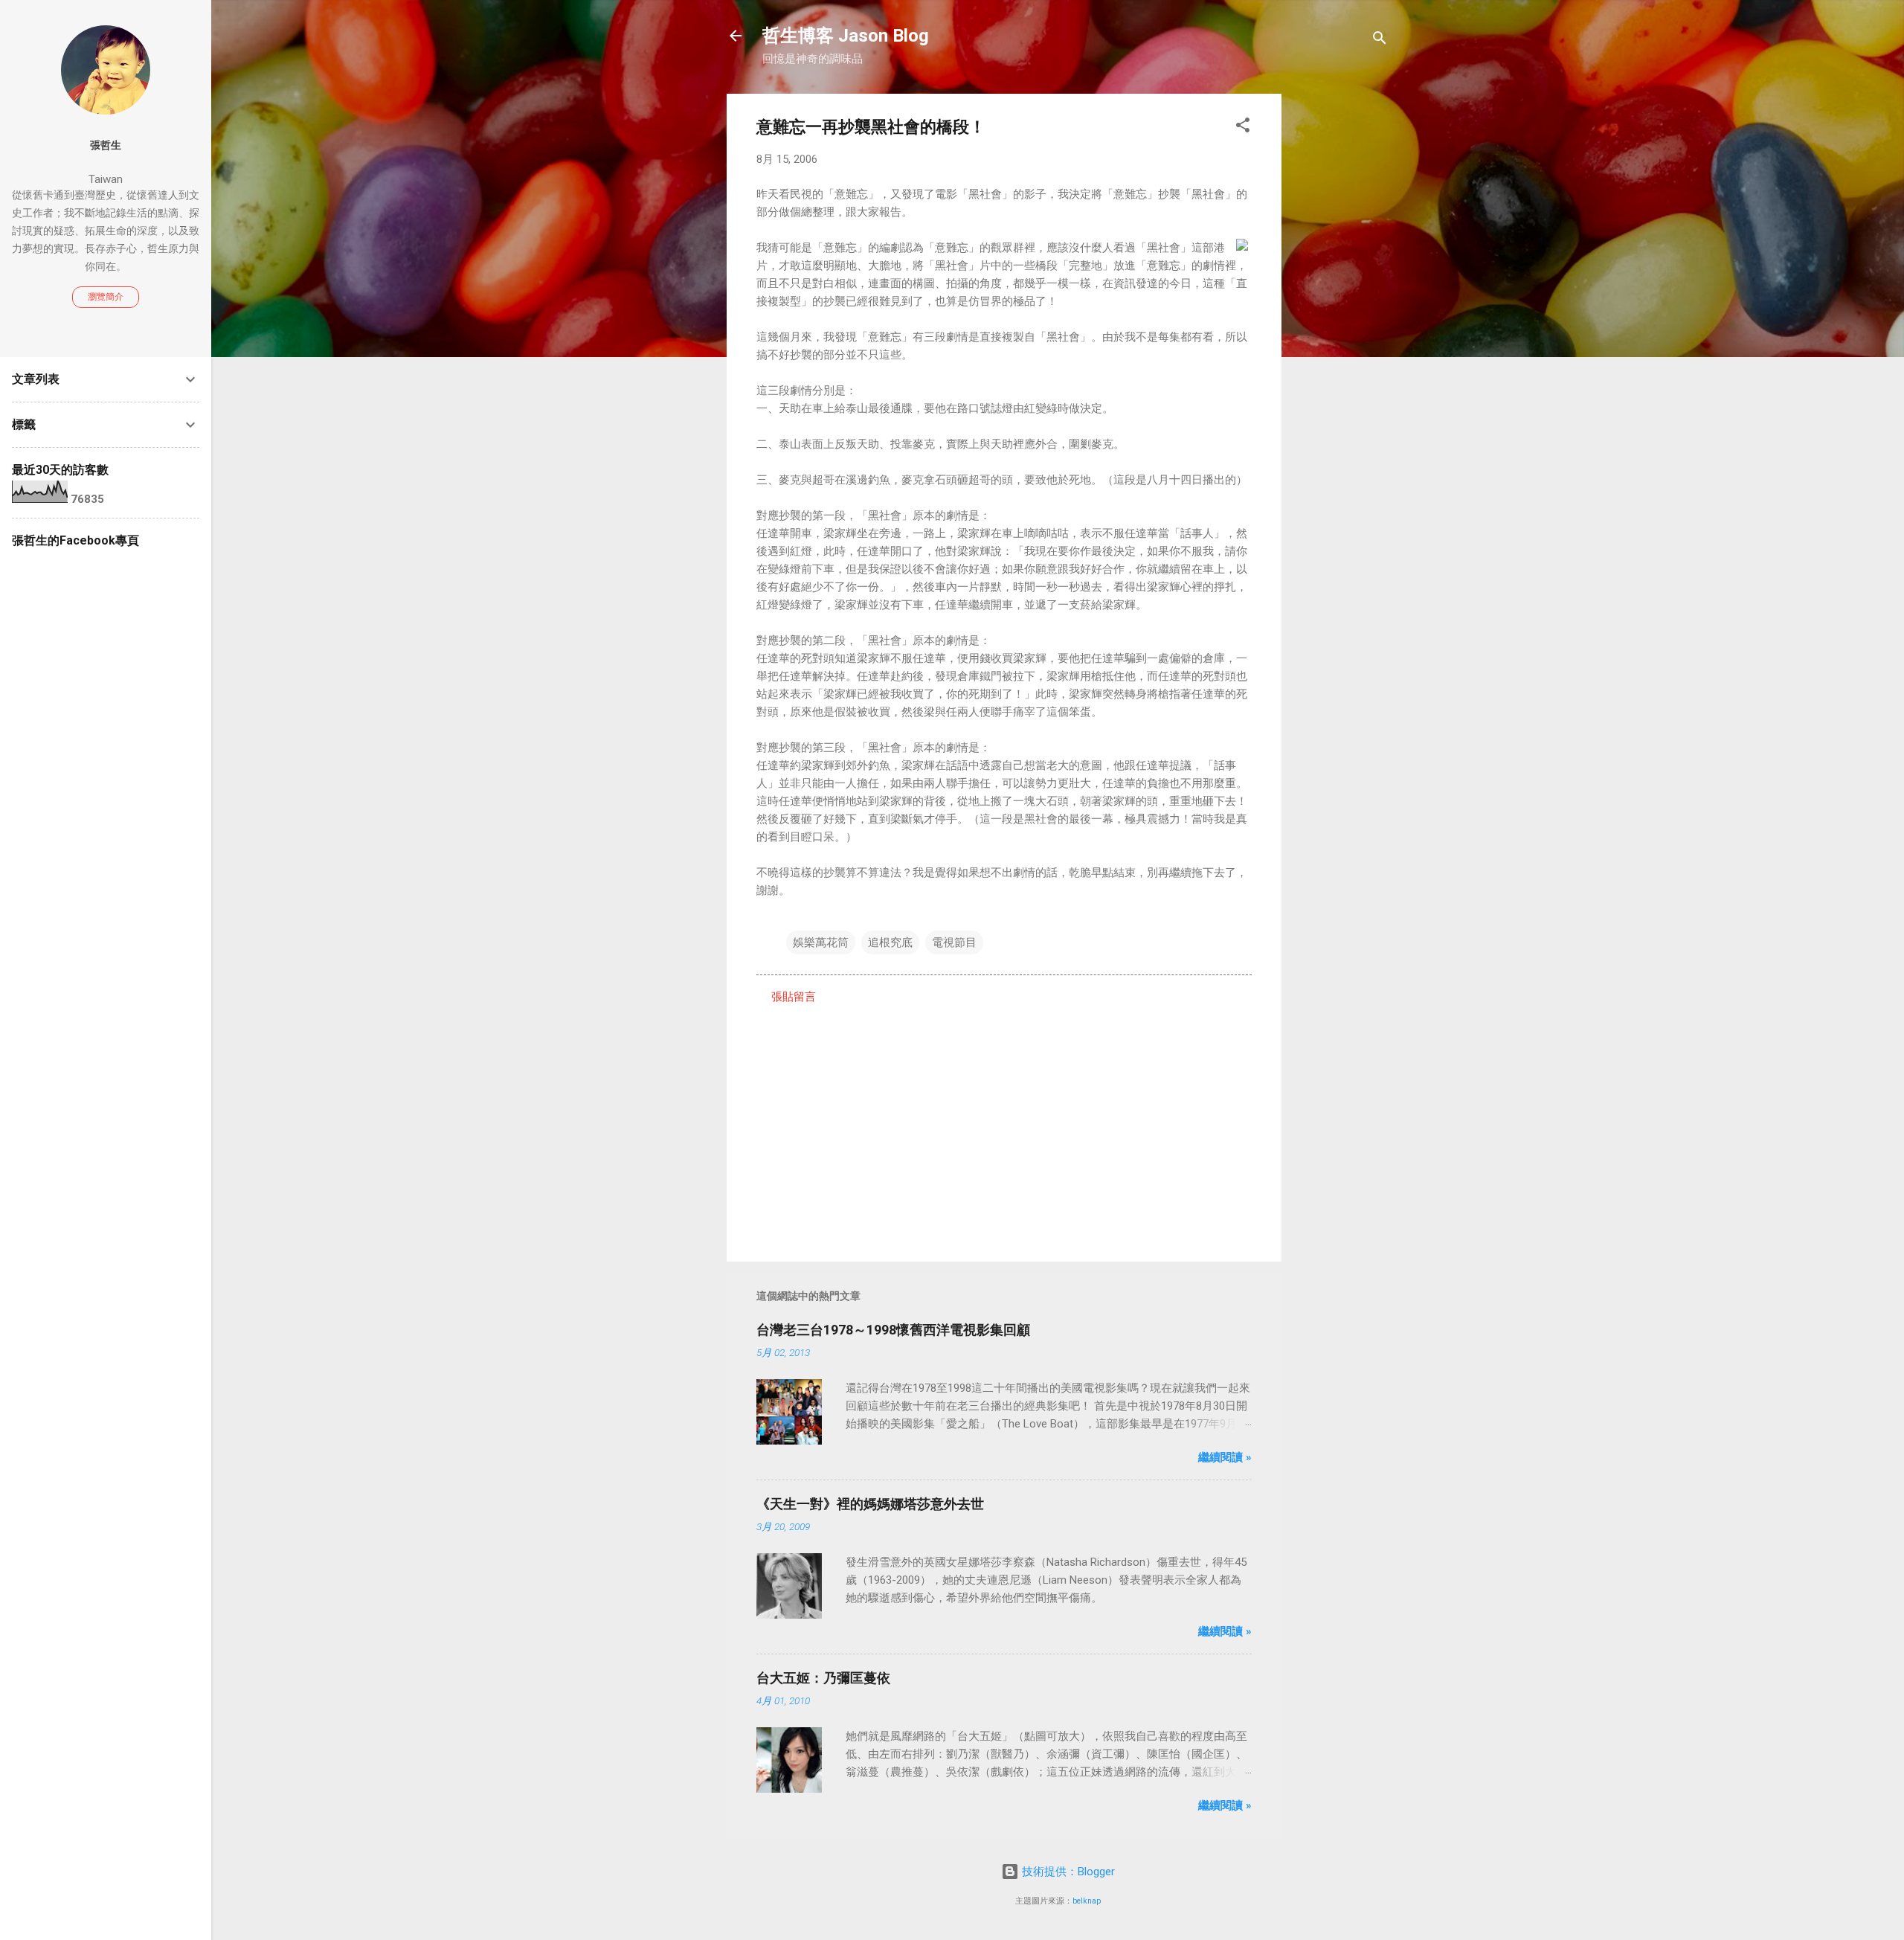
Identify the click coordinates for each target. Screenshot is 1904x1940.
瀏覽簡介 (106, 297)
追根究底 (890, 942)
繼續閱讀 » (1225, 1457)
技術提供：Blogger (1067, 1872)
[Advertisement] (1341, 317)
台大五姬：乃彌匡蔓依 (823, 1678)
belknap (1087, 1901)
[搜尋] (1380, 41)
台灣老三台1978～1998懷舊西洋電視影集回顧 (893, 1330)
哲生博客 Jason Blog (846, 36)
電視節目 (954, 942)
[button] (1243, 128)
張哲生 (106, 145)
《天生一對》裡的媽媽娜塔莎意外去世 (870, 1504)
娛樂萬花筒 (821, 942)
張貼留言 (794, 997)
